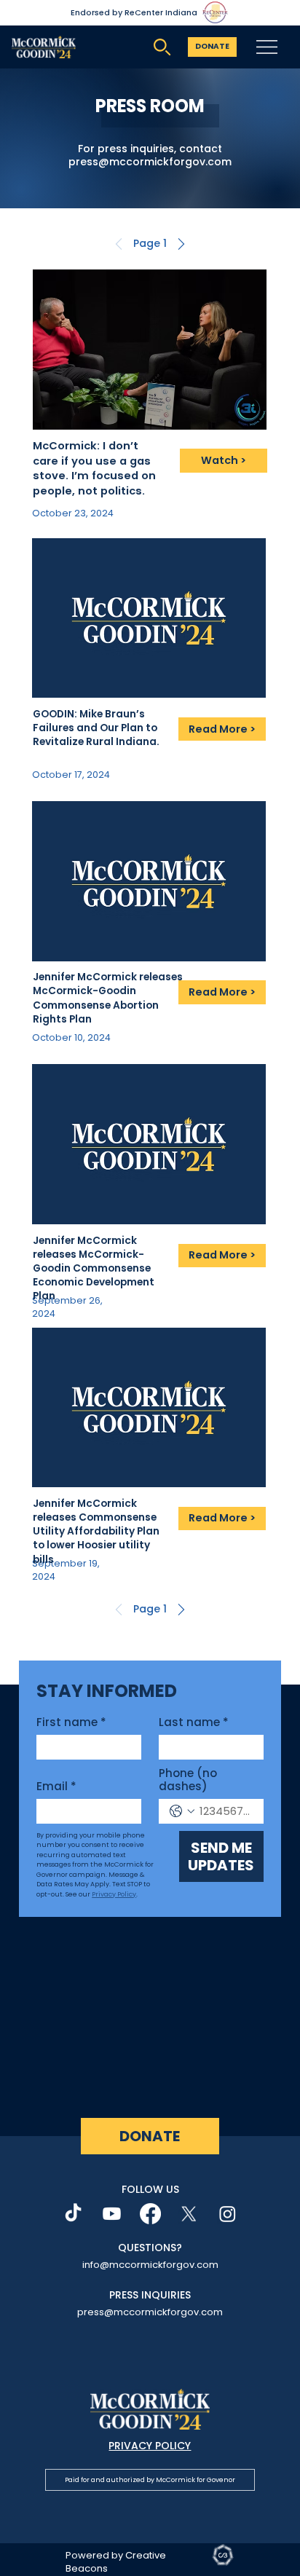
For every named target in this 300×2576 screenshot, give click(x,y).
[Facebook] (150, 2214)
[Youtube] (112, 2214)
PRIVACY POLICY (150, 2446)
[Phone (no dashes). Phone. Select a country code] (182, 1811)
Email (56, 1787)
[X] (189, 2214)
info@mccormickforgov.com (150, 2265)
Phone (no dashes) (188, 1780)
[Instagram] (228, 2214)
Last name (194, 1722)
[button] (150, 244)
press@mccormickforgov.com (150, 162)
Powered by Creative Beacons (116, 2562)
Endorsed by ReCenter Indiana (134, 12)
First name (71, 1722)
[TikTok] (73, 2214)
